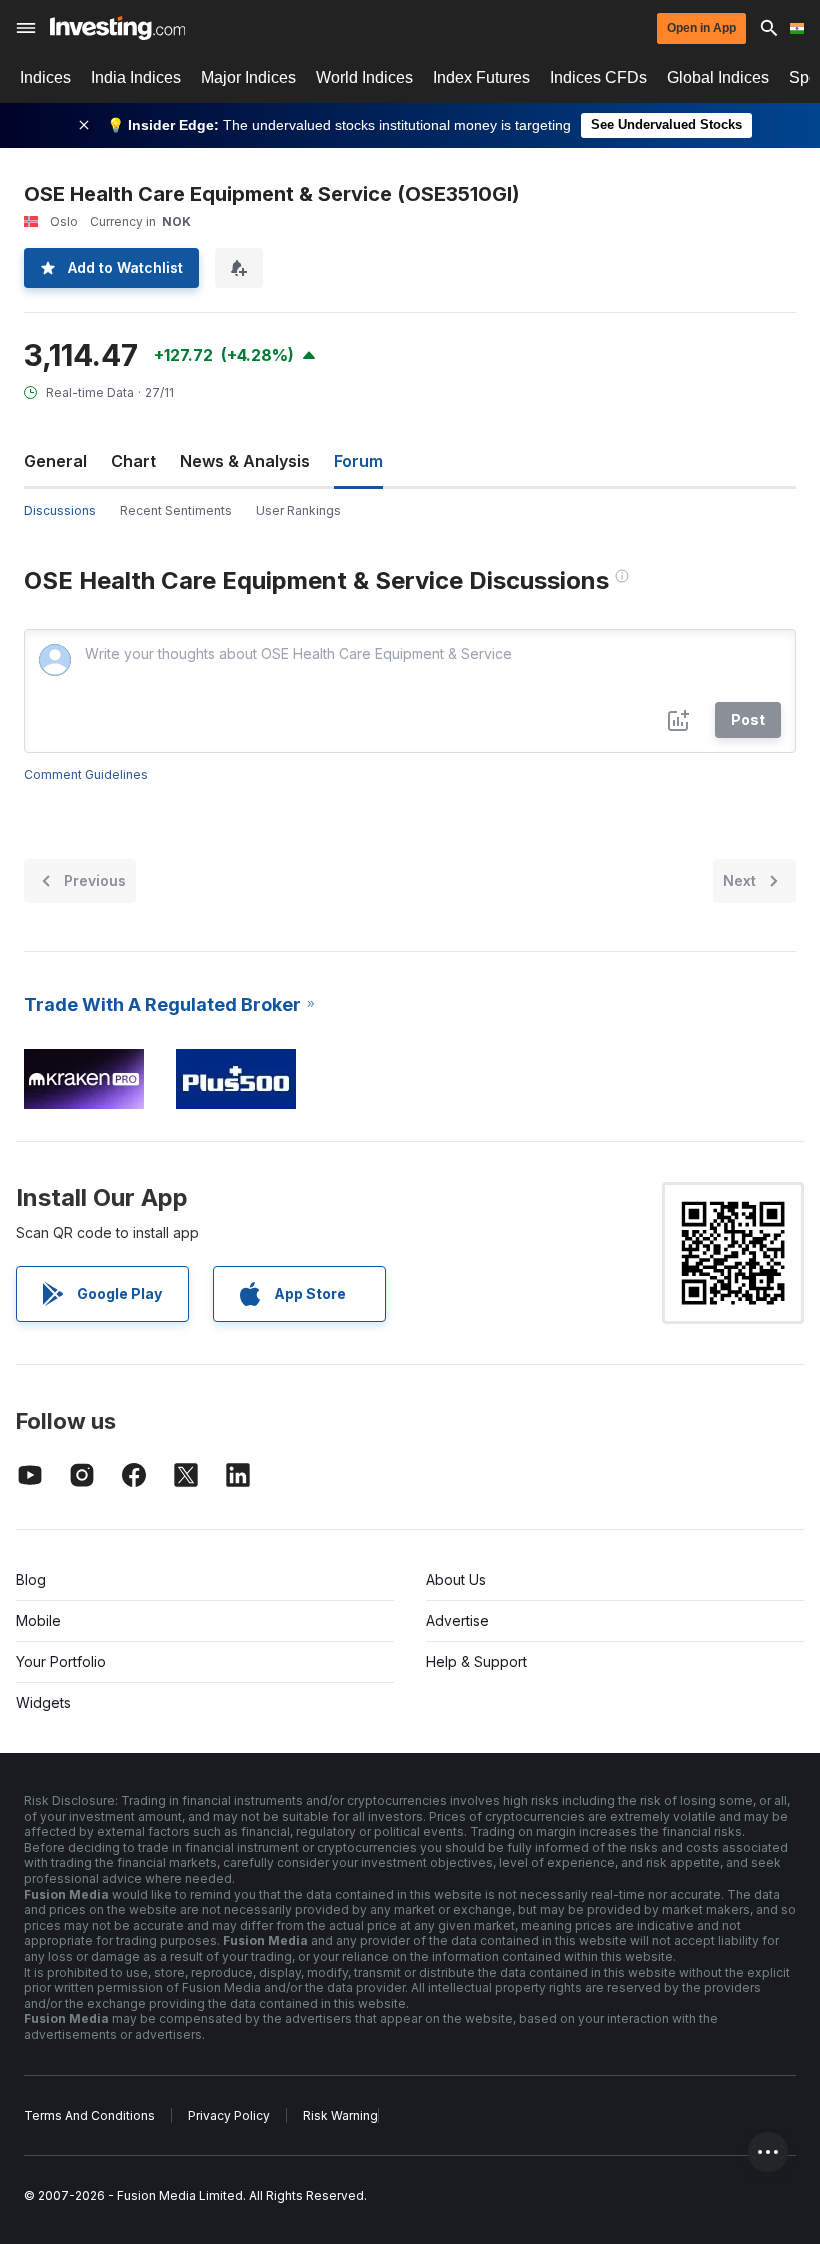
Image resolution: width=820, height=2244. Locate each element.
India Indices (136, 77)
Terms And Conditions (89, 2115)
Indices (45, 77)
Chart (133, 461)
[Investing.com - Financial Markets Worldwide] (117, 28)
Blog (31, 1579)
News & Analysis (245, 461)
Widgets (43, 1702)
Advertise (457, 1620)
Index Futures (481, 77)
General (55, 461)
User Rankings (298, 510)
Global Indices (718, 77)
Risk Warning (340, 2115)
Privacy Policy (229, 2115)
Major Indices (248, 77)
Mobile (38, 1620)
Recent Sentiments (176, 510)
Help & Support (476, 1661)
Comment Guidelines (86, 774)
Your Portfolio (61, 1661)
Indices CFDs (598, 77)
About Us (456, 1579)
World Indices (364, 77)
